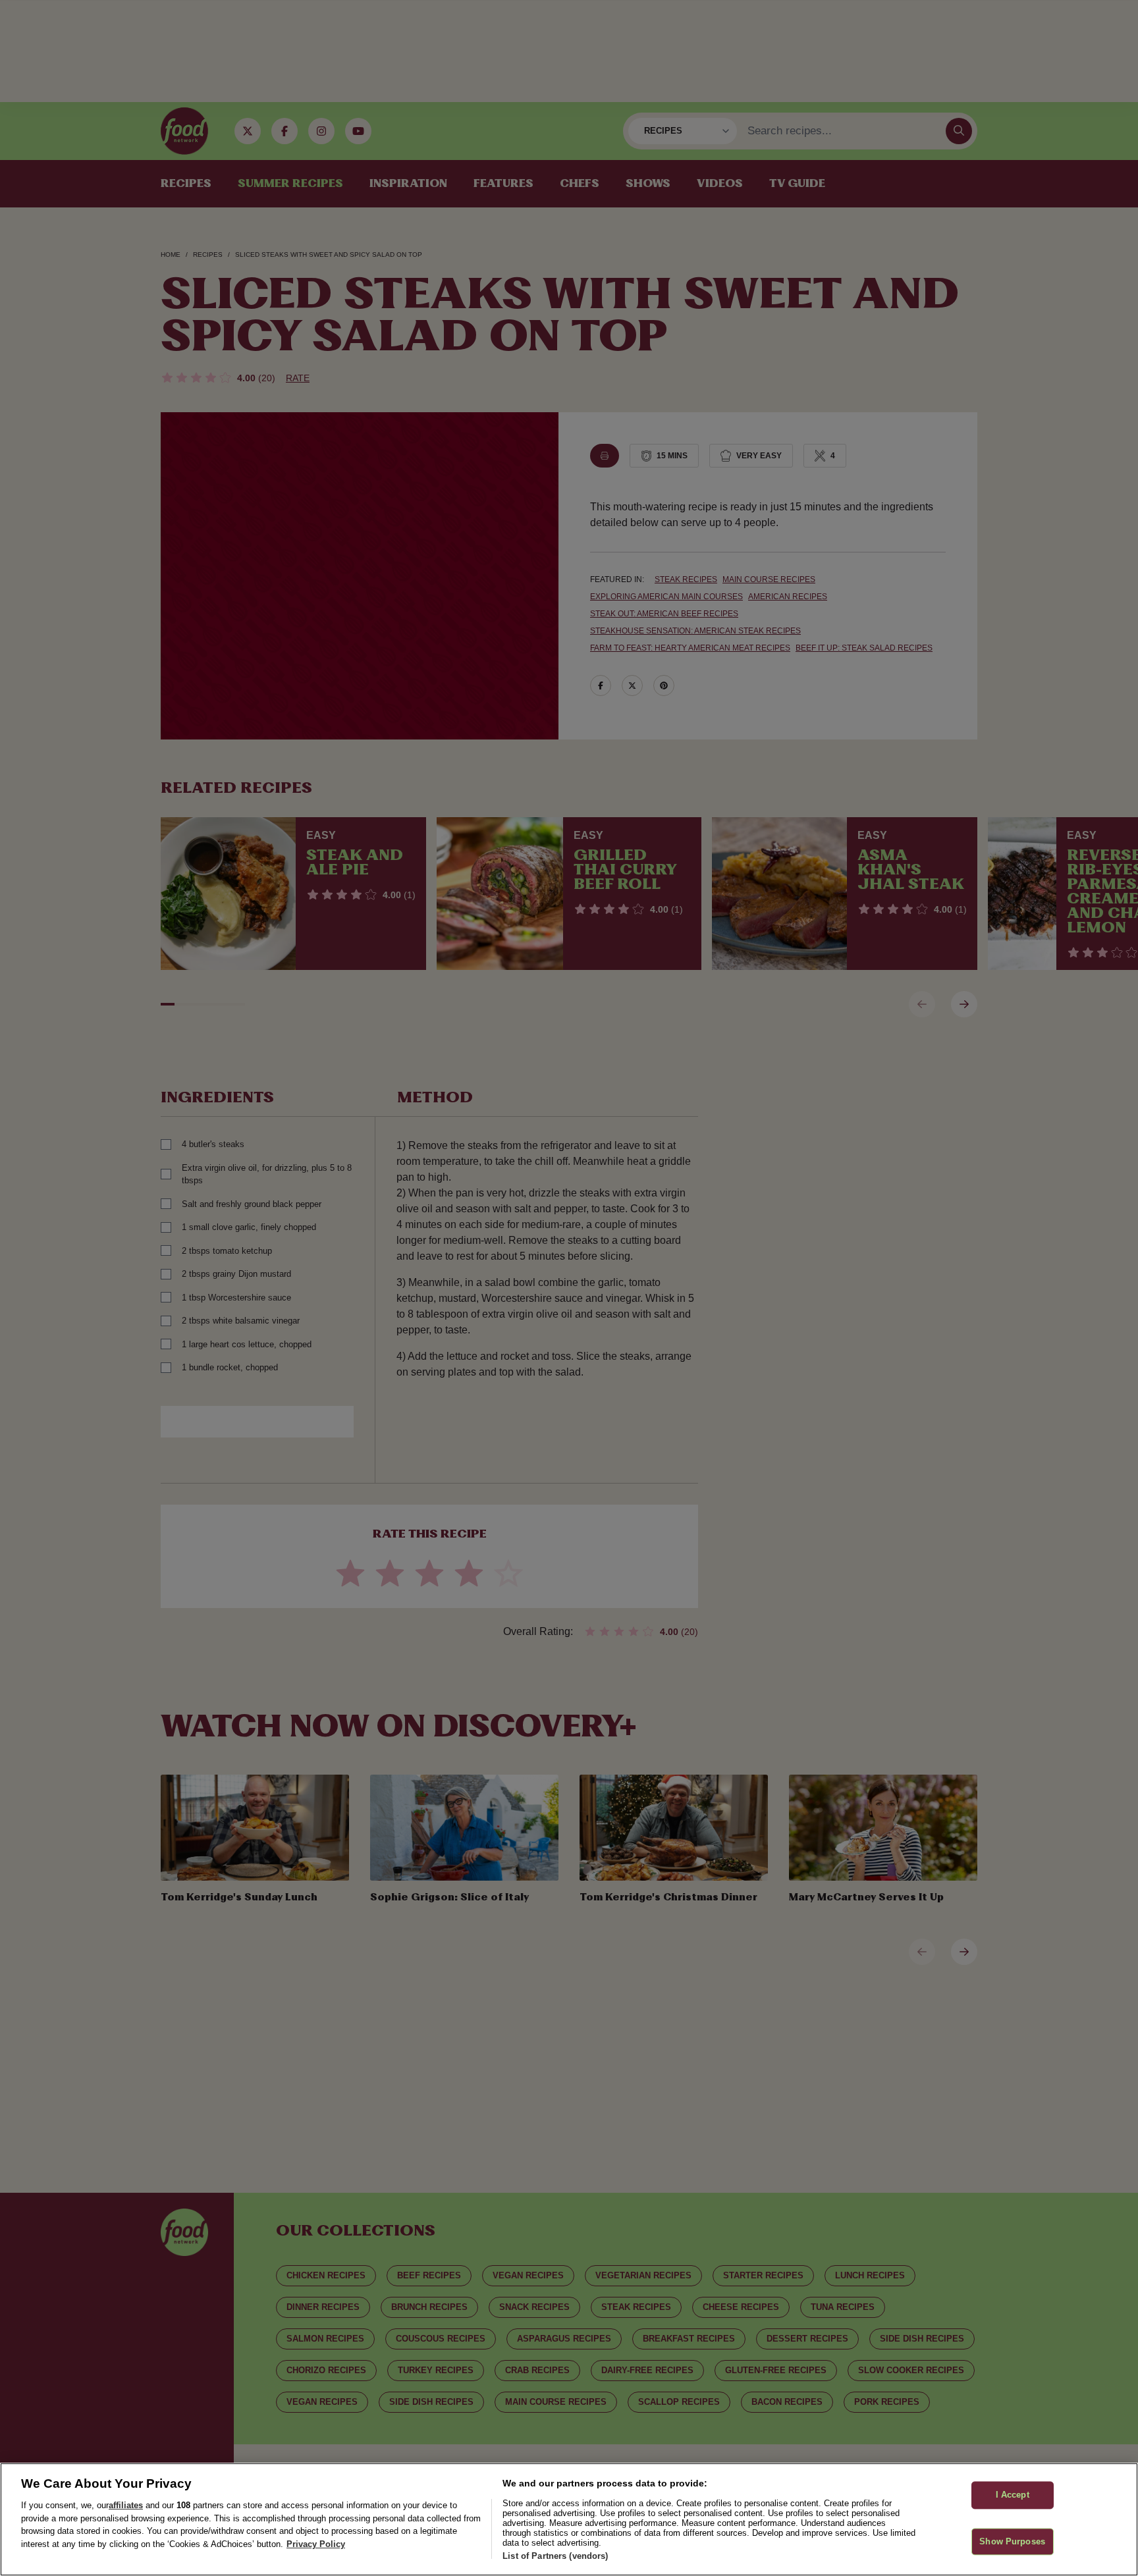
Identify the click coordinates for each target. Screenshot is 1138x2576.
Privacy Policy (316, 2544)
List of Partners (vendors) (555, 2556)
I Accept (1013, 2495)
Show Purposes (1012, 2541)
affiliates (126, 2505)
